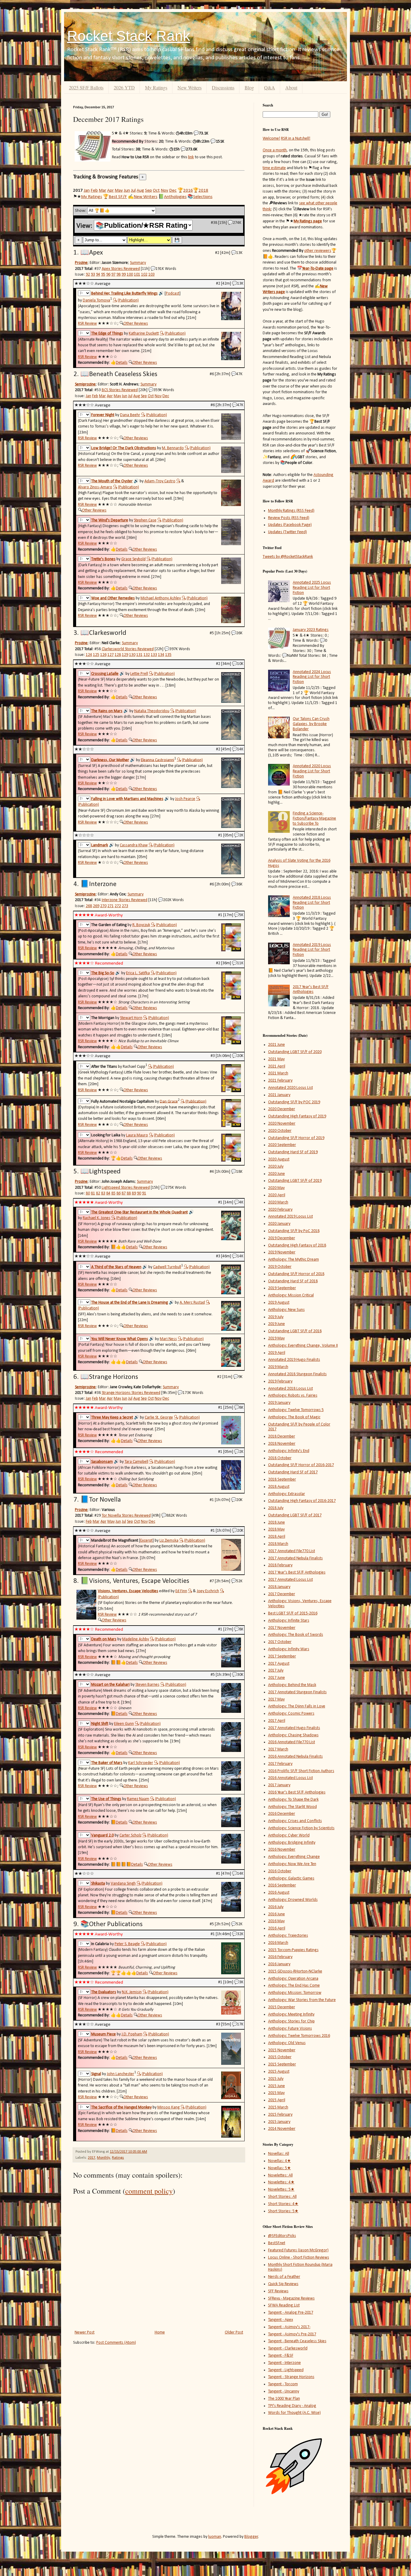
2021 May (276, 1059)
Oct (156, 190)
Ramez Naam (138, 1799)
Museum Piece (104, 2034)
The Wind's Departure (110, 520)
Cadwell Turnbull (167, 1267)
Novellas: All (279, 2154)
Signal (96, 2074)
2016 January (279, 1964)
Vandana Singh (123, 1884)
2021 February (280, 1081)
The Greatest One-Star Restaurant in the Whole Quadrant (139, 1212)
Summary (138, 263)
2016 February (280, 1957)
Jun (127, 190)
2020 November (282, 1124)
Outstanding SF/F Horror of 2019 (296, 1138)
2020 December (282, 1109)
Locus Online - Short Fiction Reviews (299, 2258)
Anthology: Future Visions (290, 2029)
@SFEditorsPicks (282, 2236)
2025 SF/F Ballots (86, 87)
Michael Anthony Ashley (161, 598)
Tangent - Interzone (284, 2363)
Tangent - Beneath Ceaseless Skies (297, 2341)
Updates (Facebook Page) (290, 525)
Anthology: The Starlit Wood (292, 1807)
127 (111, 655)
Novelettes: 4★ (281, 2182)
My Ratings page (308, 221)
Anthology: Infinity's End (289, 1451)
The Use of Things (106, 1799)
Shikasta (98, 1884)
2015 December (282, 2007)
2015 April (277, 2100)
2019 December (282, 1238)
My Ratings (156, 87)
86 (119, 1193)
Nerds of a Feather (284, 2277)
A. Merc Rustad (192, 1303)
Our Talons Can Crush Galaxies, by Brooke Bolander (311, 724)
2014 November (282, 2129)
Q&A (270, 87)
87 (124, 1193)
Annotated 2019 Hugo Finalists (294, 1360)
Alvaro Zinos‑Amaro (95, 487)
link (191, 157)
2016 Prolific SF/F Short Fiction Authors (301, 1771)
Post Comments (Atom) (116, 2343)
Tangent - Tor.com (283, 2384)
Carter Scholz (130, 1835)
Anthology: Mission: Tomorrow (295, 1993)
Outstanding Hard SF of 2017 (293, 1472)
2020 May (276, 1188)
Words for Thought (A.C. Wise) (294, 2413)
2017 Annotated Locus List (290, 1580)
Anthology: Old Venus (287, 2043)
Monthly (104, 2158)
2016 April (277, 1928)
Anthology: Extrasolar (287, 1494)
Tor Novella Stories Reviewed (126, 1516)
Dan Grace (169, 1101)
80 (88, 1193)
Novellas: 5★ (280, 2168)
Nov (164, 190)
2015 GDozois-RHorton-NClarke (295, 1971)
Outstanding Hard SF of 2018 (293, 1281)
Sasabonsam (102, 1462)
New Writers (190, 87)
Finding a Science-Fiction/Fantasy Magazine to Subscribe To (314, 819)
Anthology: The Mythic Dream (294, 1260)
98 (119, 275)
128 (118, 655)
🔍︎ (115, 300)
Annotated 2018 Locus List (290, 1389)
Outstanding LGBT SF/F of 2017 (295, 1515)
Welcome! (271, 139)
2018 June (277, 1523)
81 (93, 1193)
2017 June (277, 1678)
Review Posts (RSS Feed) (289, 518)
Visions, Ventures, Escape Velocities (128, 1591)
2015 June (277, 2086)
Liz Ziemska (169, 1541)
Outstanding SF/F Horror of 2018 (296, 1274)
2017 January (279, 1785)
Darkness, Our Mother (110, 760)
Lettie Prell (139, 674)
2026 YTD (124, 87)
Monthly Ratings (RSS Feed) (291, 511)
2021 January (279, 1095)
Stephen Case (145, 520)
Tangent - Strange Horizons (291, 2377)
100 (130, 275)
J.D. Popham (132, 2034)
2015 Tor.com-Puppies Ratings (293, 1950)
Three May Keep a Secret (112, 1418)
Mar (102, 190)
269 (96, 906)
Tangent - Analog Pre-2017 (291, 2313)
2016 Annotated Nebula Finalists (295, 1757)
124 (89, 655)
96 (108, 275)
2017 (91, 2158)
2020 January (279, 1224)
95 (103, 275)
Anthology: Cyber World (289, 1835)
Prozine (81, 263)
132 (147, 655)
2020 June (277, 1174)
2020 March (278, 1202)
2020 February (280, 1210)
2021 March (278, 1073)
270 (103, 906)
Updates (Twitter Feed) (287, 532)
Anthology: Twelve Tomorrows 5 (296, 1410)
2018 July (276, 1508)
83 (103, 1193)
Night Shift (100, 1724)
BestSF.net (277, 2243)
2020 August (279, 1159)
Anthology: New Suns (286, 1310)
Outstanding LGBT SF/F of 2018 (295, 1331)
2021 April (277, 1066)
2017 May (276, 1699)
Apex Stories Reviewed (121, 269)
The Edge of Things (107, 334)
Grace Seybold (133, 559)
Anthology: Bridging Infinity (292, 1843)
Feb (94, 190)
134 (161, 655)
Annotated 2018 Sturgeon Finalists (297, 1374)
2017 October (280, 1642)
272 (118, 906)
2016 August (279, 1893)
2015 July (276, 2079)
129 (125, 655)
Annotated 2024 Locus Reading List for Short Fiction (312, 677)
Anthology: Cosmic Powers (291, 1714)
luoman (215, 2537)
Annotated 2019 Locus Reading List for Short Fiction (312, 950)
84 (108, 1193)
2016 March (278, 1943)
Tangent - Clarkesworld (288, 2348)
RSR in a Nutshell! (296, 139)
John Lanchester (121, 2074)
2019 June (277, 1324)
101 (137, 275)
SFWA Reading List (284, 2305)
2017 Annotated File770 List (292, 1551)
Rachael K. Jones (97, 1218)
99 (124, 275)
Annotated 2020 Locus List (290, 1088)
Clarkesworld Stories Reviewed (128, 649)
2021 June (277, 1045)
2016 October (280, 1871)
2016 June (277, 1914)
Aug (140, 190)
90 (139, 1193)
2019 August (279, 1303)
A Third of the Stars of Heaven (116, 1267)
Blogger (251, 2537)
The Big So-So (103, 973)
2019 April (277, 1353)
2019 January (279, 1403)
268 (89, 906)
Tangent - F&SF (281, 2356)
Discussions (223, 87)
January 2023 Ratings (311, 630)
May (119, 190)
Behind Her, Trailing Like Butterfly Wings (124, 293)
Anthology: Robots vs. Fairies (293, 1396)
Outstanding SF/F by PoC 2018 (294, 1231)
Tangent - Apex (281, 2320)
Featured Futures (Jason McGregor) (298, 2250)
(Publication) (128, 300)
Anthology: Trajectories (288, 1936)
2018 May (276, 1529)
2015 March (278, 2107)
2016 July (276, 1907)
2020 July (276, 1167)
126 (103, 655)
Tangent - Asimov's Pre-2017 (292, 2334)
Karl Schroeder (141, 1763)
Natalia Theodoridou (152, 711)
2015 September (282, 2064)
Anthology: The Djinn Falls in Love (297, 1706)
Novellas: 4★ (280, 2161)
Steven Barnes (147, 1685)
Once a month (275, 150)
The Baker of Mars (107, 1763)
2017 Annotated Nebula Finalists (295, 1558)
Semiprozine (85, 384)
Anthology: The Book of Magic (294, 1417)
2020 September (282, 1145)
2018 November (282, 1444)
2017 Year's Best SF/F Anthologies (311, 990)
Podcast (173, 293)
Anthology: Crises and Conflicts (295, 1821)
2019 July (276, 1317)
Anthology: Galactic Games (291, 1878)
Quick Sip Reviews (283, 2284)
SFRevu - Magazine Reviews (291, 2298)
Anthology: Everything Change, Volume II (303, 1346)
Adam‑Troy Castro (160, 481)
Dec (173, 190)
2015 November (282, 2050)
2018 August (279, 1487)
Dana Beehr (130, 415)
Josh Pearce (185, 799)
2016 (188, 190)
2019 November (282, 1252)
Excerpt (146, 1541)
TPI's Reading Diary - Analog (292, 2406)
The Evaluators (104, 1992)
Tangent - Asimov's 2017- (289, 2327)
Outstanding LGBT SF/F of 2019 (295, 1181)
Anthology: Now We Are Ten (292, 1864)
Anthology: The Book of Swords (296, 1635)
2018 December (282, 1436)
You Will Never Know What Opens (120, 1339)
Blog (249, 87)
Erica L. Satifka (138, 973)
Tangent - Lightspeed (286, 2370)
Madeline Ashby (136, 1639)
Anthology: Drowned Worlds (293, 1900)
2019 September (282, 1288)
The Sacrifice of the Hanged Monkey (121, 2107)
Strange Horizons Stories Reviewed (131, 1393)
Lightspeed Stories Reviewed (126, 1188)
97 (113, 275)
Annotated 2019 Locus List (290, 1217)
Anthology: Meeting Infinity (291, 2014)
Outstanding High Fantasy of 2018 (297, 1245)
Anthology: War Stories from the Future (302, 2000)
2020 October (280, 1131)
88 (129, 1193)
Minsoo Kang (168, 2107)
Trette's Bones (103, 559)
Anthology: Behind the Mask (292, 1685)
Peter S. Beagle (127, 1944)
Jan (87, 190)
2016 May (276, 1921)
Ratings (118, 2158)
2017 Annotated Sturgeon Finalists (297, 1692)
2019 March (278, 1367)
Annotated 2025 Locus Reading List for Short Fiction (312, 588)
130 (132, 655)
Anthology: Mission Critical (291, 1295)
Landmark (100, 845)
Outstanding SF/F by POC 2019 (294, 1102)
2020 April (277, 1195)
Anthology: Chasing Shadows (293, 1735)
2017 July (276, 1671)
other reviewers (318, 251)
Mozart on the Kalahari (110, 1685)
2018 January (279, 1587)
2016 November (282, 1850)
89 (134, 1193)
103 (151, 275)
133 (154, 655)
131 (139, 655)
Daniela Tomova (96, 300)
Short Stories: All (282, 2197)
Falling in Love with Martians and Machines (127, 799)
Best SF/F (118, 197)
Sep (148, 190)
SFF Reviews (278, 2291)
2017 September (282, 1656)
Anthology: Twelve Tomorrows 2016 (299, 2036)
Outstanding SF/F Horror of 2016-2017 (301, 1465)
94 (98, 275)
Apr (110, 190)
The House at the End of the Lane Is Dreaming (130, 1303)
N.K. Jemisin (132, 1992)
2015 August (279, 2072)
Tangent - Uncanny (284, 2391)
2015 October (280, 2057)
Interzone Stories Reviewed (125, 900)
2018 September (282, 1480)
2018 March (278, 1544)
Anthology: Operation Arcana (293, 1979)
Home (160, 2332)
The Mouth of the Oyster (112, 481)
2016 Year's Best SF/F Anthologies (297, 1792)
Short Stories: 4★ (283, 2204)
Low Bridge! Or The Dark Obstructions (124, 448)
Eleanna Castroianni (158, 760)
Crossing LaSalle (105, 674)
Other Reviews (136, 324)
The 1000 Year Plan (284, 2399)
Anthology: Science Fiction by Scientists (301, 1828)
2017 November (282, 1628)
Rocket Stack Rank (129, 36)
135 (168, 655)
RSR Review (87, 324)
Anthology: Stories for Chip (291, 2021)
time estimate (274, 168)
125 (96, 655)
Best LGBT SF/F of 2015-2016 (293, 1613)
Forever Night (103, 415)
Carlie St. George (159, 1418)
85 (113, 1193)
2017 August (279, 1664)
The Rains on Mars (107, 711)
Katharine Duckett (144, 334)
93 (93, 275)
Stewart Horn (131, 1018)
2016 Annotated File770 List (292, 1742)
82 (98, 1193)
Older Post (234, 2332)
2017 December (282, 1594)
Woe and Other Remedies (113, 598)
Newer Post (85, 2332)
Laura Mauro (137, 1135)
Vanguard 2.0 (102, 1835)
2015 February (280, 2115)
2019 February (280, 1381)
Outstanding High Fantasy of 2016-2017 (302, 1501)
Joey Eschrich (208, 1591)
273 (125, 906)
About (291, 87)
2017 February (280, 1764)
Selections (203, 197)
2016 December (282, 1814)
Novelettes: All (280, 2175)
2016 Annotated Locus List (290, 1778)
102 (144, 275)
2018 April (277, 1537)
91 (144, 1193)
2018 (203, 190)
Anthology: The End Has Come (294, 1986)
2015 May (276, 2093)
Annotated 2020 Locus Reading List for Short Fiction (312, 771)
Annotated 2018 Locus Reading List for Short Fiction (312, 903)
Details (122, 363)
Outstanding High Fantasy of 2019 (297, 1116)
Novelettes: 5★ (281, 2190)
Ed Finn (181, 1591)
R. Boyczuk (141, 925)
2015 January (279, 2122)
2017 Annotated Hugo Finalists (294, 1728)
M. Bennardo (173, 448)
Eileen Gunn (124, 1724)
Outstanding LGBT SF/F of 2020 (295, 1052)
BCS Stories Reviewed (120, 390)
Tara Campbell (136, 1462)
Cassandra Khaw (134, 845)
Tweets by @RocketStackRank (288, 557)
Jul (133, 190)
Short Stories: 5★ (283, 2211)
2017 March (278, 1749)
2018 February (280, 1565)
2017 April (277, 1721)
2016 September (282, 1885)
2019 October (280, 1267)
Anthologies (175, 197)
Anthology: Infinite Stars (289, 1621)
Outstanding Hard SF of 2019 (293, 1152)
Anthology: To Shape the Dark (293, 1800)
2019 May (276, 1338)
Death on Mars (104, 1639)
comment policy (149, 2191)
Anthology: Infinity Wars (289, 1649)
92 (88, 275)
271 (111, 906)
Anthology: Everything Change (294, 1857)
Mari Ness (168, 1339)
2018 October (280, 1458)
